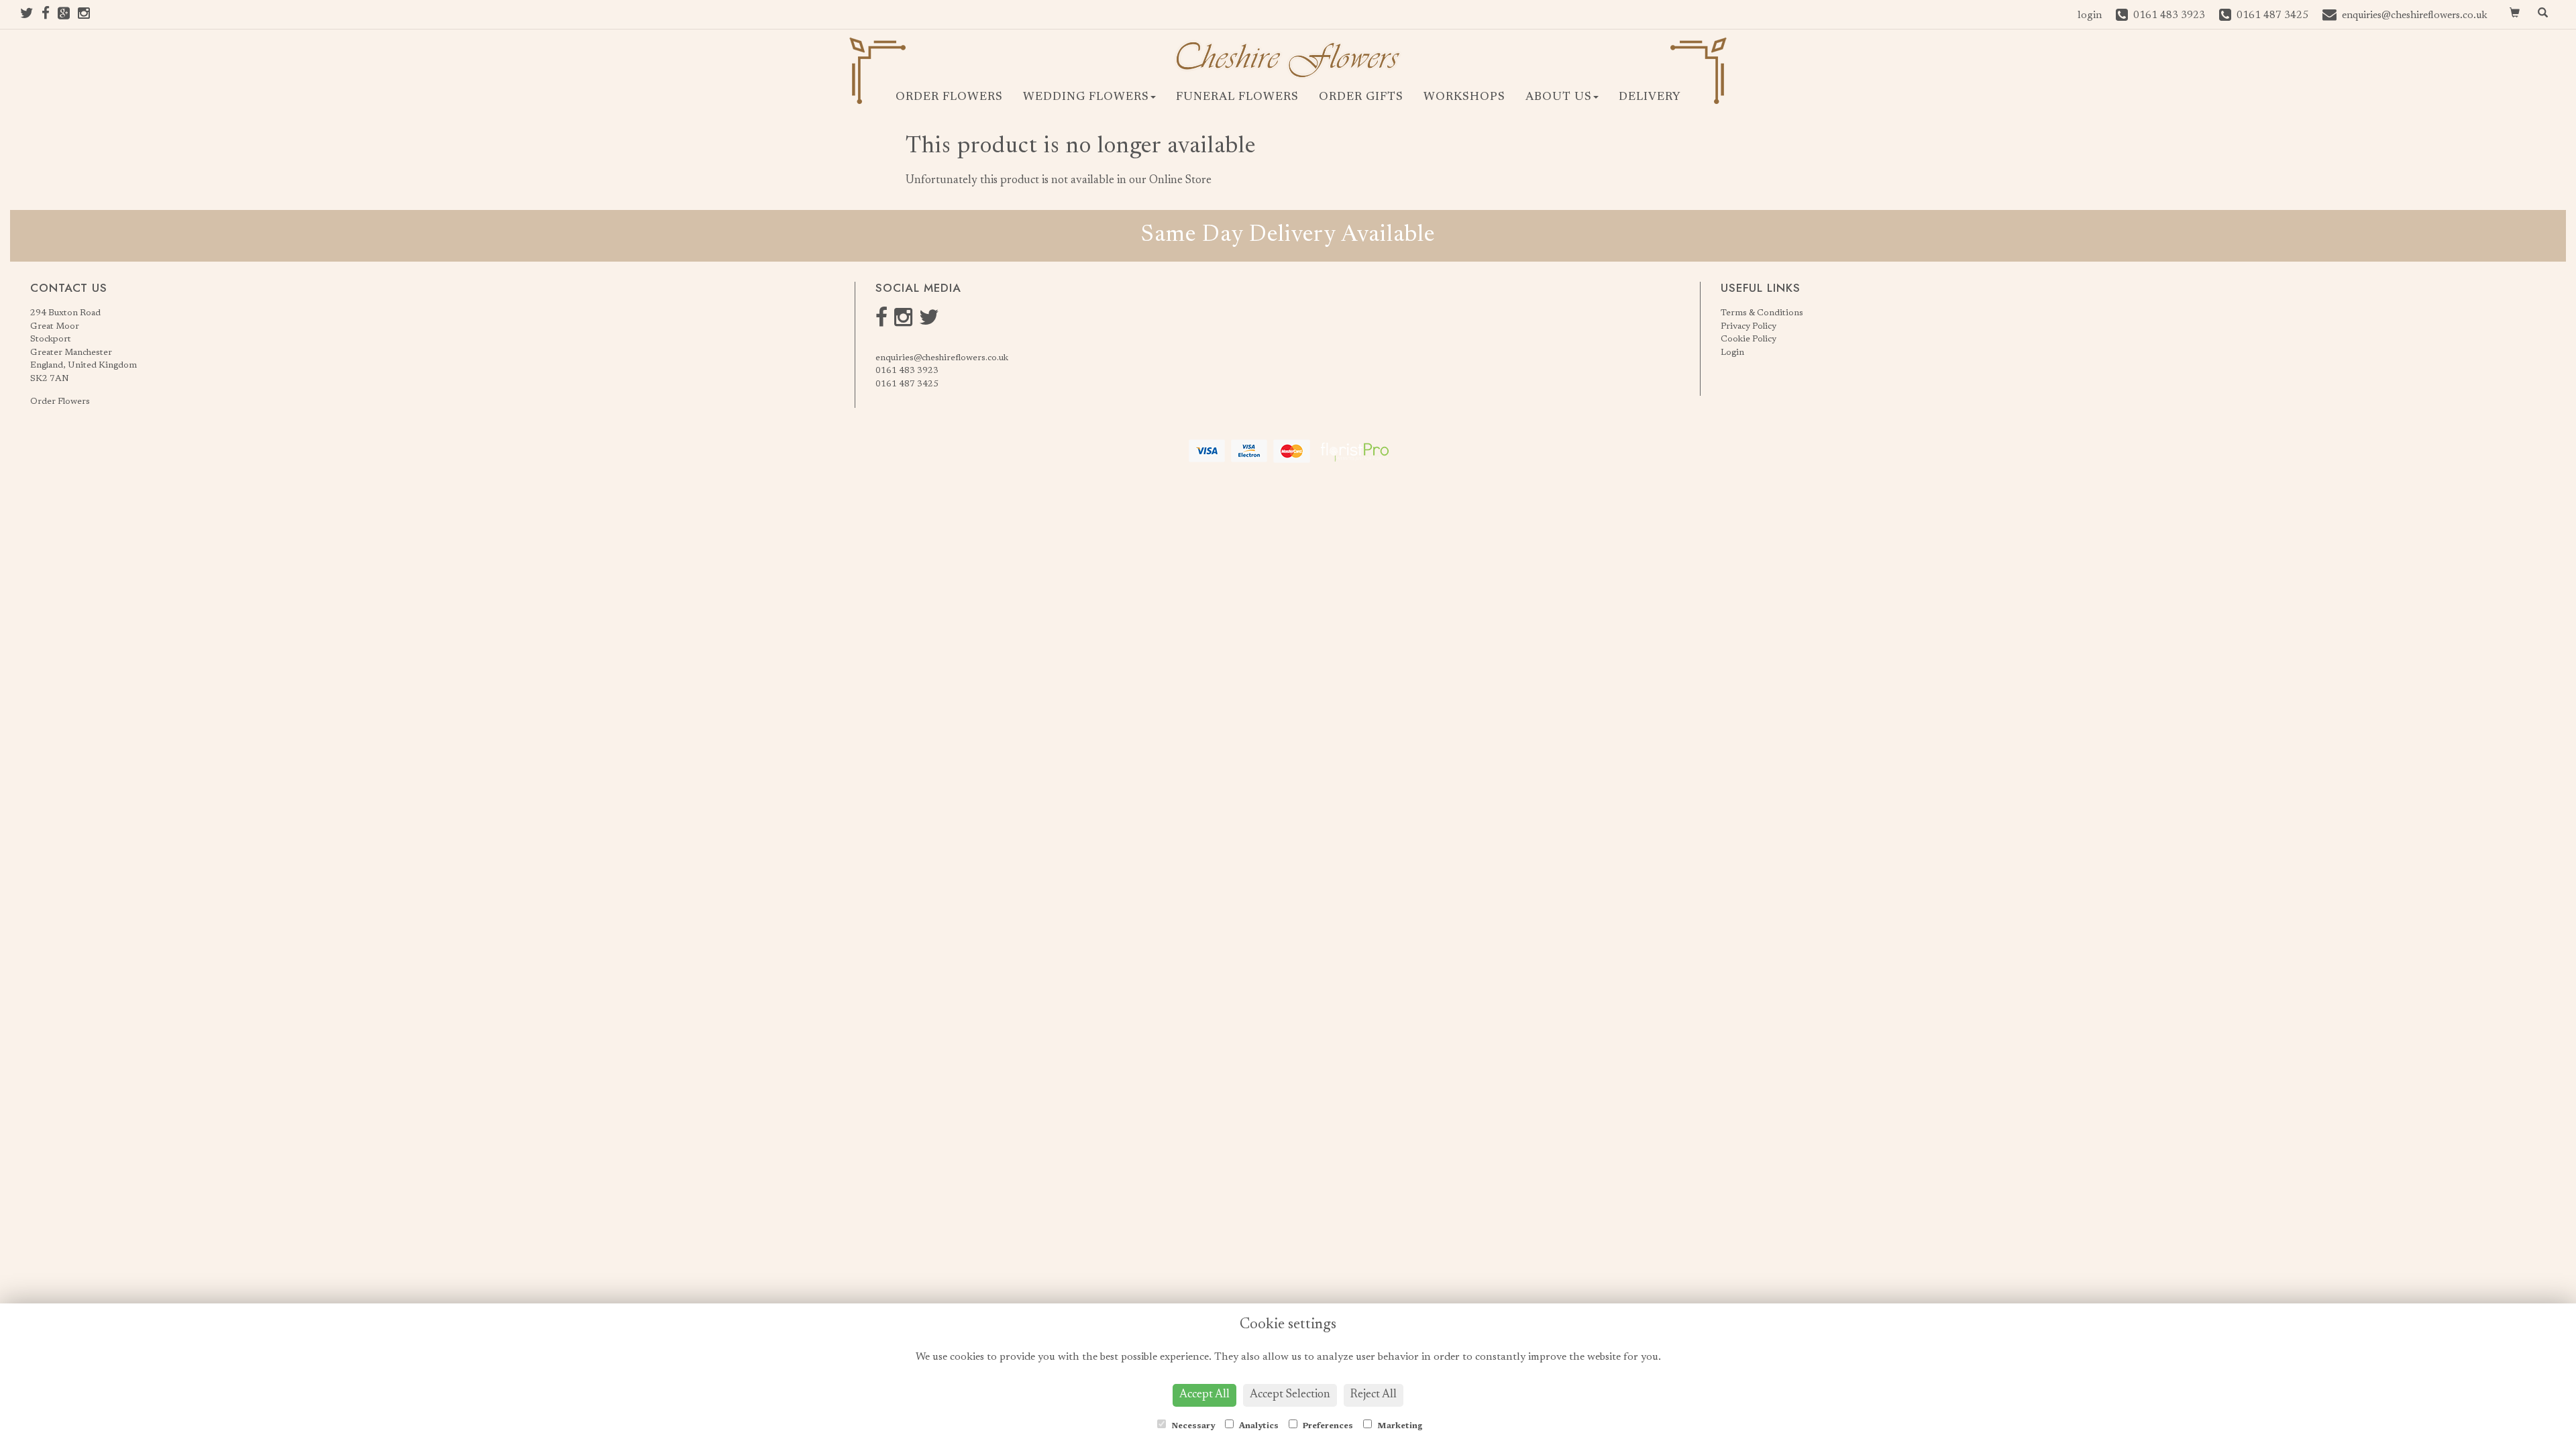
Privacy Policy (1749, 326)
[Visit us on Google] (68, 16)
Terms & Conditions (1762, 313)
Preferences (1327, 1426)
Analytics (1258, 1426)
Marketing (1399, 1426)
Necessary (1192, 1426)
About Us (1559, 98)
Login (1732, 353)
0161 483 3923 (907, 371)
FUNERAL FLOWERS (1237, 98)
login (2090, 16)
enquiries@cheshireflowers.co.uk (942, 358)
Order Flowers (949, 98)
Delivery (1650, 98)
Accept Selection (1290, 1395)
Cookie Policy (1749, 339)
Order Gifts (1361, 98)
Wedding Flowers (1086, 98)
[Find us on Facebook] (50, 16)
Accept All (1204, 1395)
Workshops (1464, 98)
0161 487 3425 (907, 384)
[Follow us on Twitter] (31, 16)
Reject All (1374, 1395)
